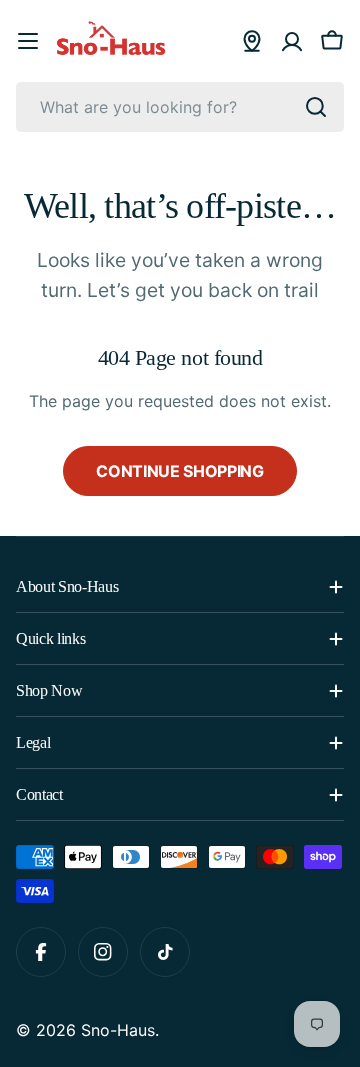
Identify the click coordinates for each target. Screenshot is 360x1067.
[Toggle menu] (28, 41)
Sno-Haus (118, 1030)
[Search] (316, 107)
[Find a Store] (252, 41)
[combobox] (180, 107)
